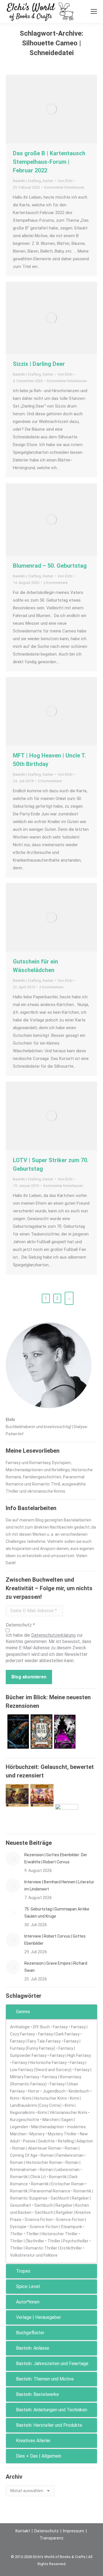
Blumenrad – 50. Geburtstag (50, 566)
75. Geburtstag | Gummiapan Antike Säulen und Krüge (57, 1913)
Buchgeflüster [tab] (30, 2333)
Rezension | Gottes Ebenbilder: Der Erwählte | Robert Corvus (56, 1858)
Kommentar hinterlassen (64, 187)
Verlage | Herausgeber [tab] (38, 2317)
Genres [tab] (23, 2012)
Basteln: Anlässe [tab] (33, 2348)
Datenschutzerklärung (53, 1635)
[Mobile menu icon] (94, 11)
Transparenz (52, 2538)
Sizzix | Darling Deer (39, 364)
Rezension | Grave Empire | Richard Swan (56, 1967)
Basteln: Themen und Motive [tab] (45, 2379)
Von (65, 181)
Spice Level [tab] (28, 2286)
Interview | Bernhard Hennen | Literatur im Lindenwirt (59, 1885)
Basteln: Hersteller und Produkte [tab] (49, 2425)
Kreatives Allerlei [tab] (33, 2441)
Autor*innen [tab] (28, 2302)
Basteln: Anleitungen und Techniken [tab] (52, 2410)
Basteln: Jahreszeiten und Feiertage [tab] (52, 2364)
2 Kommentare (56, 583)
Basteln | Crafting (27, 181)
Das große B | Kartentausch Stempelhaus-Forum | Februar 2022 (49, 162)
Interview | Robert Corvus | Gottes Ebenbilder (55, 1940)
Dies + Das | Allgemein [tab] (39, 2456)
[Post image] (13, 1859)
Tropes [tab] (23, 2271)
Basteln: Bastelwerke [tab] (37, 2394)
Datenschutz (46, 2531)
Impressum (74, 2531)
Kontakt (23, 2531)
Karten (48, 181)
